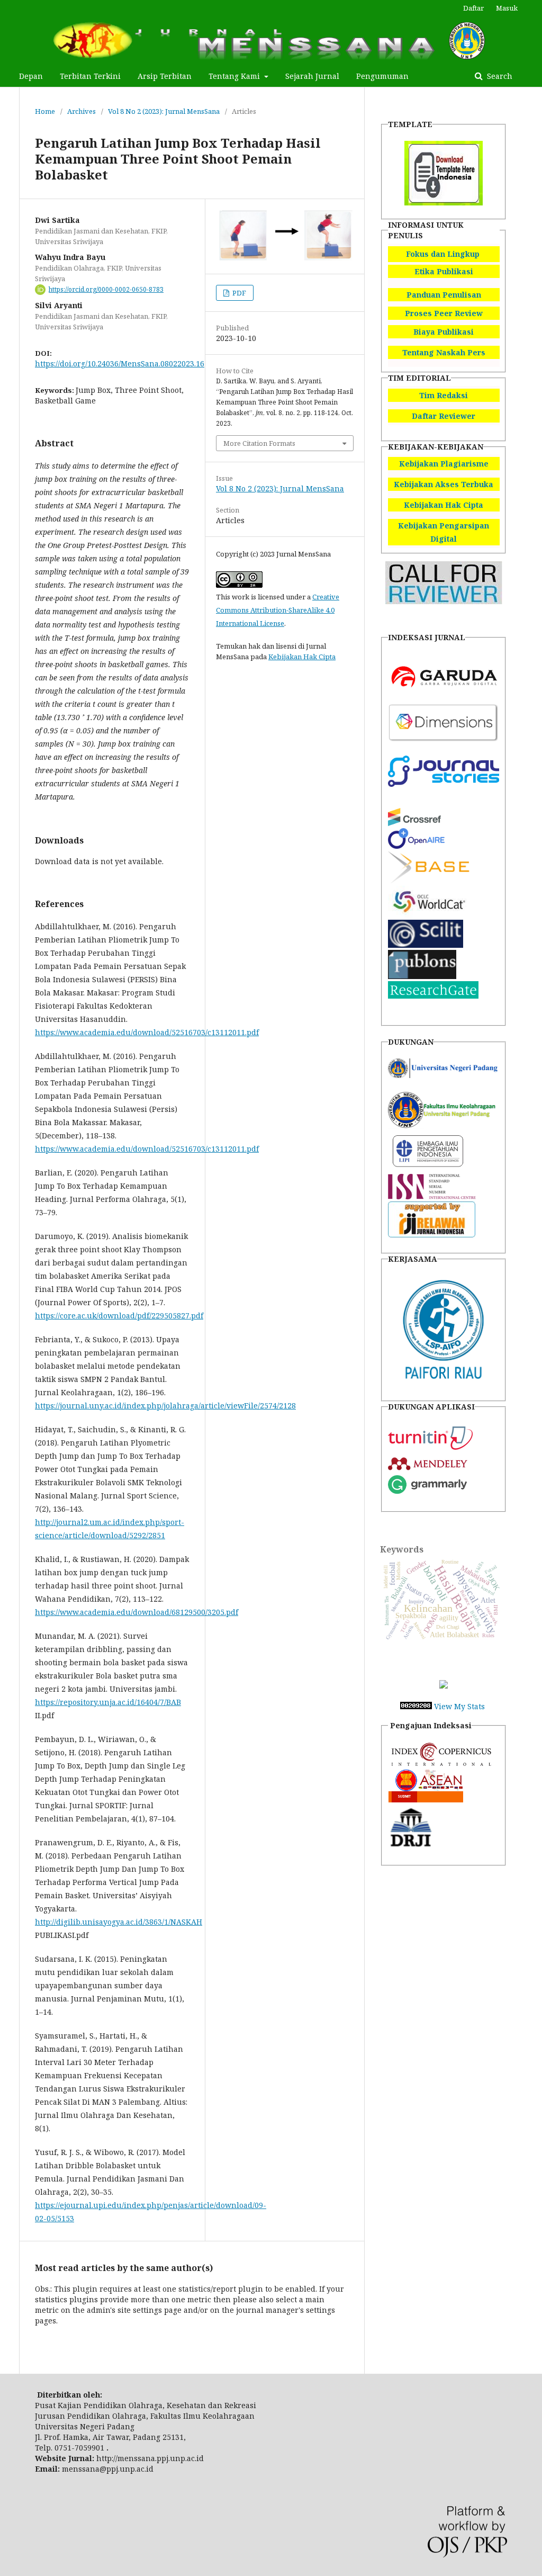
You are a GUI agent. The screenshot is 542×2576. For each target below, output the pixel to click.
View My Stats (459, 1706)
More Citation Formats (259, 443)
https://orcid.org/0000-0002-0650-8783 (106, 289)
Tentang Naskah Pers (444, 352)
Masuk (507, 8)
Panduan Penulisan (444, 295)
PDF (238, 293)
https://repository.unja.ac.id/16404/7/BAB (108, 1702)
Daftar (473, 8)
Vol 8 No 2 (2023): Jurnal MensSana (164, 111)
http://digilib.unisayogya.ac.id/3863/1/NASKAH (119, 1922)
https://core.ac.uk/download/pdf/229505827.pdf (119, 1316)
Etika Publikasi (444, 271)
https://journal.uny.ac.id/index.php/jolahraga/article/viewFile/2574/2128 (165, 1406)
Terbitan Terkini (90, 76)
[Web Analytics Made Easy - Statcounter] (416, 1706)
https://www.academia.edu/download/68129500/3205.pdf (137, 1612)
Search (499, 76)
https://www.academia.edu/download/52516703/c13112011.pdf (147, 1032)
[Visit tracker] (444, 1686)
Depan (31, 76)
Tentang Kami (235, 76)
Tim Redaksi (444, 395)
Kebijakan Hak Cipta (302, 657)
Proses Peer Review (444, 313)
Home (45, 111)
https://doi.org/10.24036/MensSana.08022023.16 (120, 363)
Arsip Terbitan (165, 76)
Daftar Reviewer (444, 416)
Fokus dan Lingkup (443, 254)
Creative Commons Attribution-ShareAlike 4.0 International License (278, 610)
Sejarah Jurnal (312, 76)
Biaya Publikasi (444, 332)
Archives (82, 111)
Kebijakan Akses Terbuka (444, 484)
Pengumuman (382, 76)
